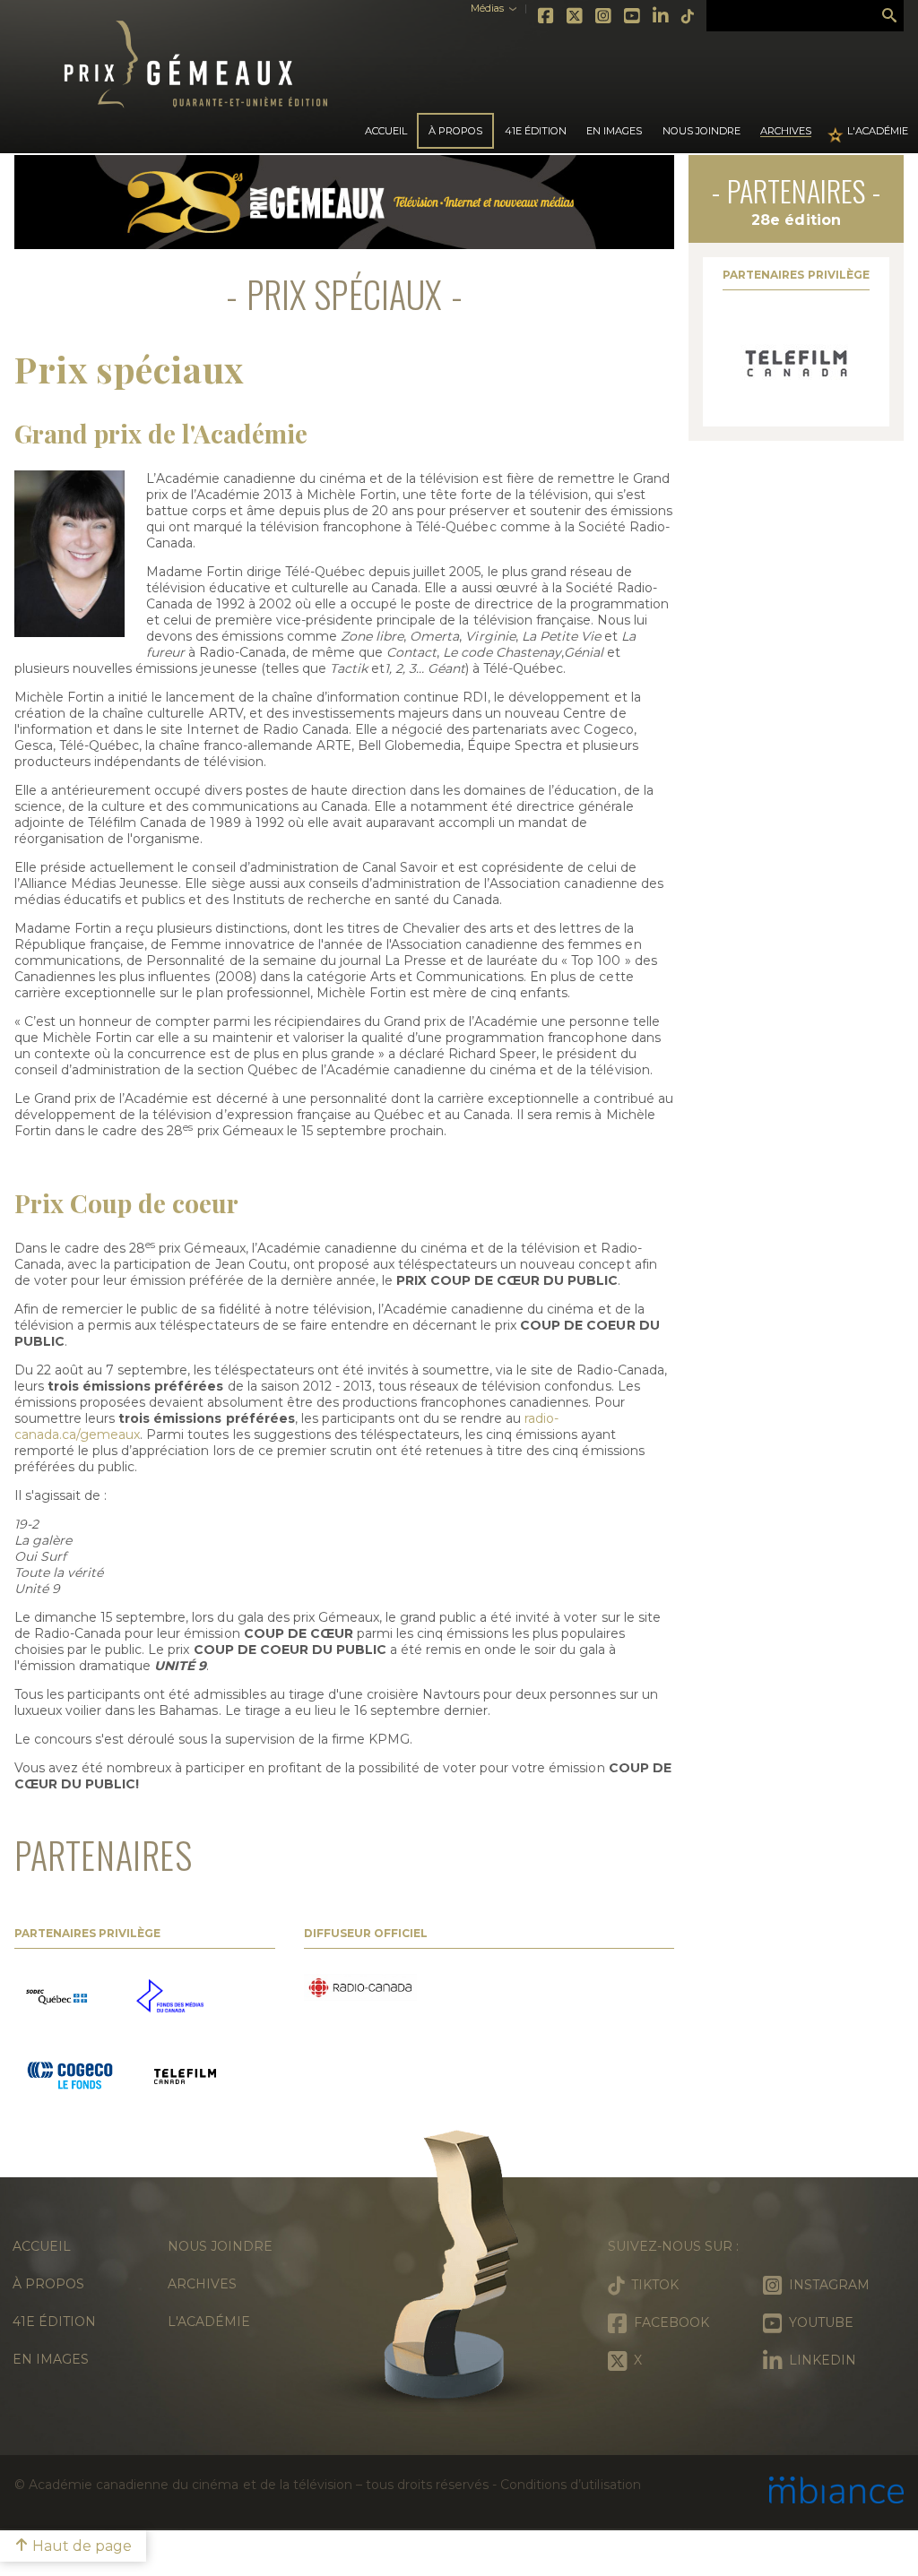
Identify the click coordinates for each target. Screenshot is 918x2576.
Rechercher (889, 16)
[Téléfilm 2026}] (185, 2078)
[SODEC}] (58, 1998)
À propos (48, 2284)
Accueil (386, 131)
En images (614, 131)
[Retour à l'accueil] (459, 2273)
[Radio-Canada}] (360, 1989)
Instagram (604, 16)
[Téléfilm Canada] (796, 364)
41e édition (54, 2322)
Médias (487, 9)
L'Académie (878, 131)
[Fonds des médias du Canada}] (170, 1998)
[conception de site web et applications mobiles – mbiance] (836, 2492)
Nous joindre (701, 131)
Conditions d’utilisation (570, 2485)
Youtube (633, 16)
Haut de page (80, 2546)
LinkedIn (662, 16)
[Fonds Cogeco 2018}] (70, 2078)
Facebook (547, 16)
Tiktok (688, 16)
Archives (786, 131)
